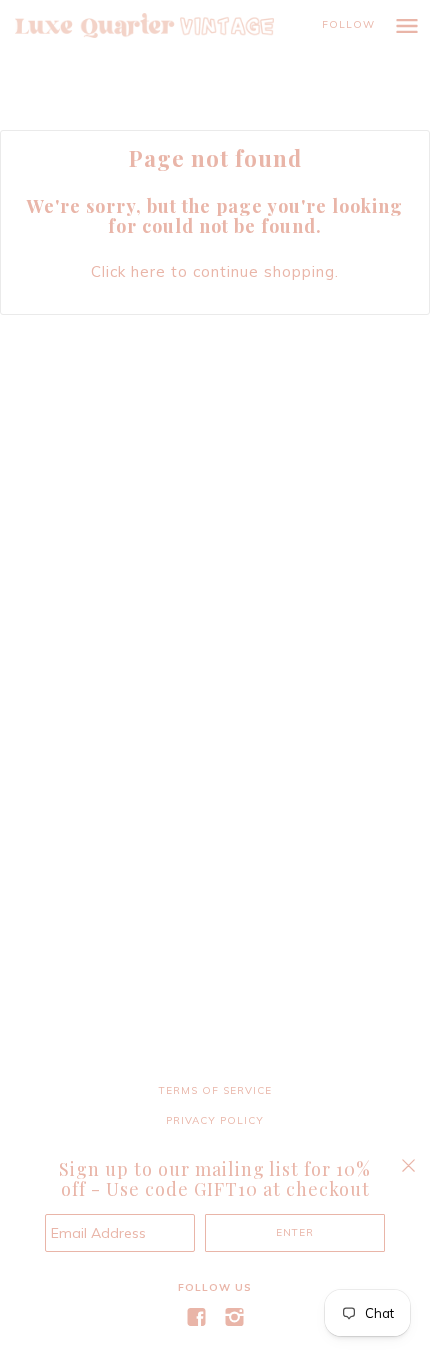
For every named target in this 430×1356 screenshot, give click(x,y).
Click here (128, 271)
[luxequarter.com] (164, 25)
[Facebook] (196, 1317)
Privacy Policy (215, 1120)
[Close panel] (408, 1165)
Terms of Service (215, 1090)
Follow (348, 24)
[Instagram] (234, 1317)
